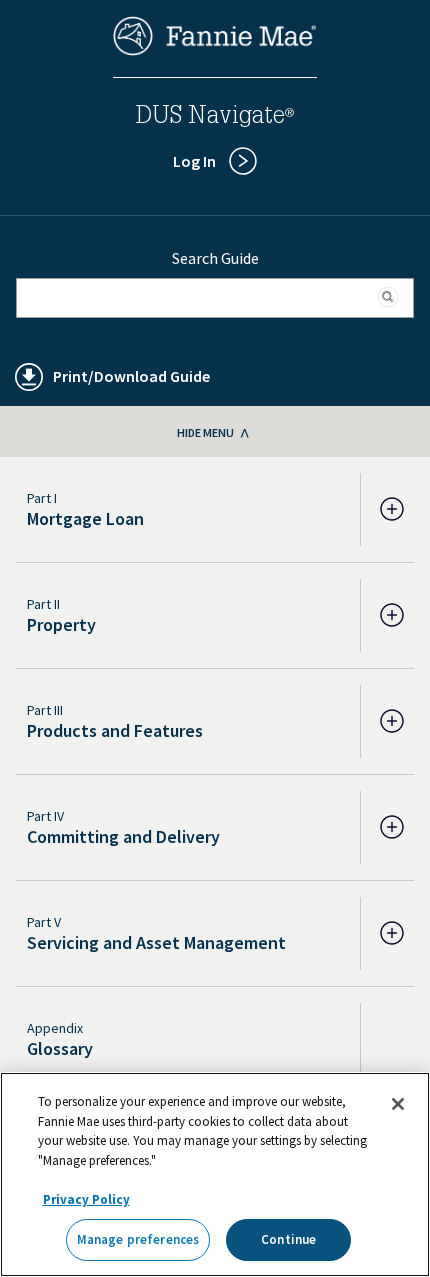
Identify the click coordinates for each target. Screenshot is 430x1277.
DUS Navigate (215, 118)
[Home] (215, 50)
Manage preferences (138, 1239)
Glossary (60, 1048)
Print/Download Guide (131, 376)
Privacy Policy (86, 1199)
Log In (194, 161)
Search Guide (215, 258)
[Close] (398, 1104)
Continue (288, 1239)
